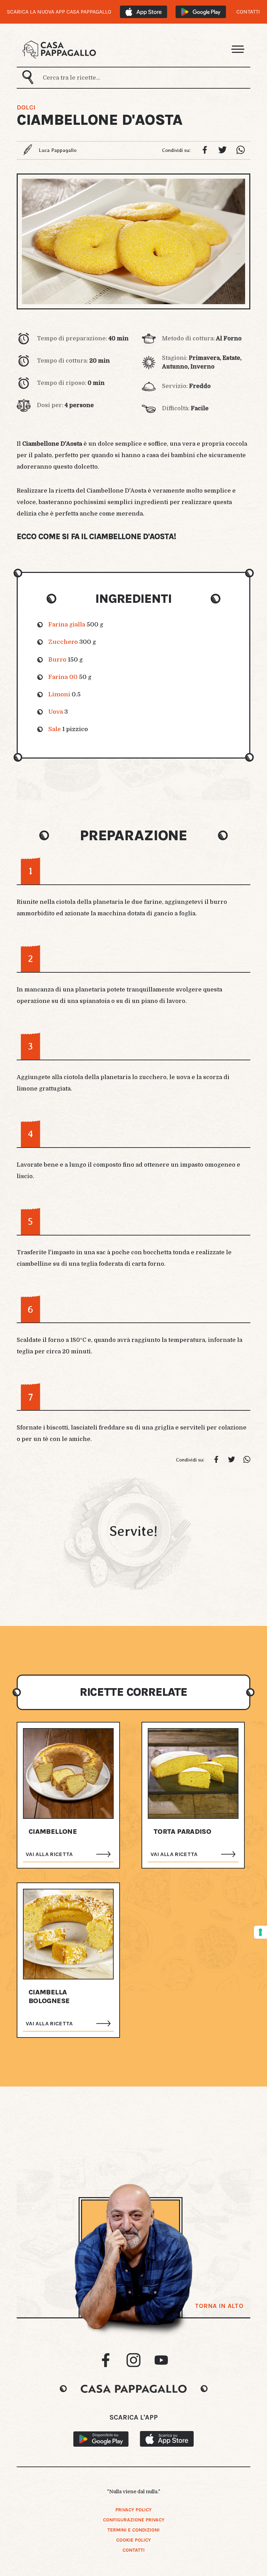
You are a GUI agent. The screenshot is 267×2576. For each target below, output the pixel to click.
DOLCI (26, 107)
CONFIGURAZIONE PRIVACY (134, 2520)
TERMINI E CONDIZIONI (133, 2530)
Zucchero (63, 642)
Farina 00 (63, 677)
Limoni (59, 694)
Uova (56, 712)
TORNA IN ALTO (219, 2306)
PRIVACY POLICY (133, 2510)
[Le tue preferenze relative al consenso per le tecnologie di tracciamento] (260, 1932)
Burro (57, 660)
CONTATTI (248, 12)
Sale (55, 729)
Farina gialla (67, 625)
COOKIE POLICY (133, 2540)
